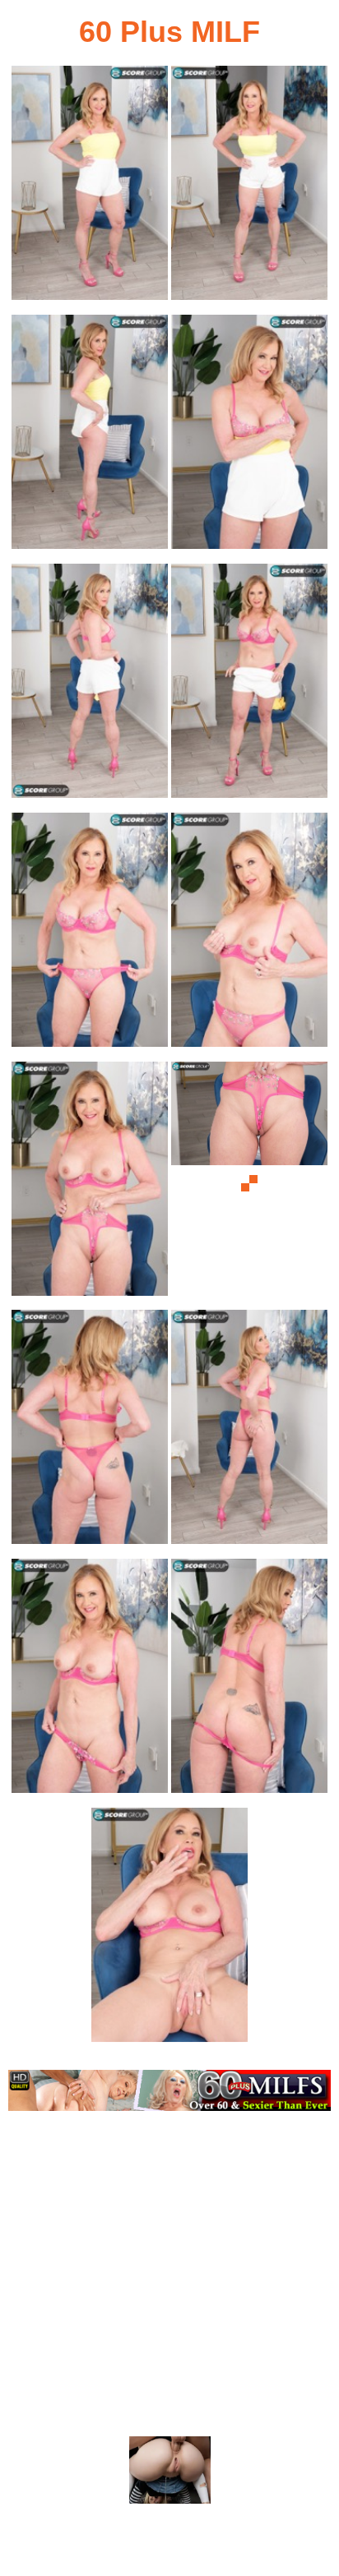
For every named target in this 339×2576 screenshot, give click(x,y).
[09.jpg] (90, 1184)
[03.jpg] (90, 437)
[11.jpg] (90, 1432)
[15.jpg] (169, 1930)
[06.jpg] (249, 686)
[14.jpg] (249, 1681)
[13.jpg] (90, 1681)
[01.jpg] (90, 188)
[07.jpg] (90, 935)
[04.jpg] (249, 437)
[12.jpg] (249, 1432)
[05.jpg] (90, 686)
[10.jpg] (249, 1184)
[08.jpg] (249, 935)
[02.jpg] (249, 188)
